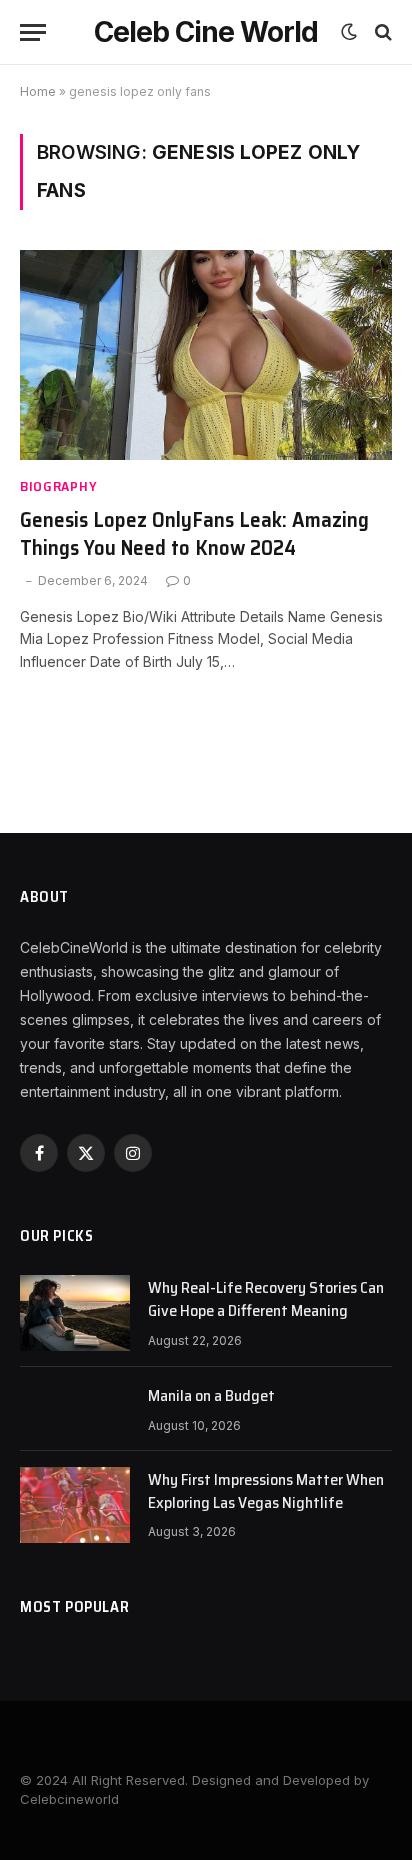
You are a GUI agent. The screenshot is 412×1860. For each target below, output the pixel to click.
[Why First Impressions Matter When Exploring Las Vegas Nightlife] (75, 1505)
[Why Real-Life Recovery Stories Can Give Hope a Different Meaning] (75, 1313)
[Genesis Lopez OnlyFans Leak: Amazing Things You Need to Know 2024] (206, 354)
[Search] (381, 32)
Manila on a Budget (211, 1395)
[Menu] (33, 32)
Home (38, 91)
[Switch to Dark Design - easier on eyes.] (349, 32)
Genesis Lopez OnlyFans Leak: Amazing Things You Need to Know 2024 (194, 534)
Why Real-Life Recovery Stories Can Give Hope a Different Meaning (266, 1299)
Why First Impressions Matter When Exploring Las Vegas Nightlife (266, 1491)
